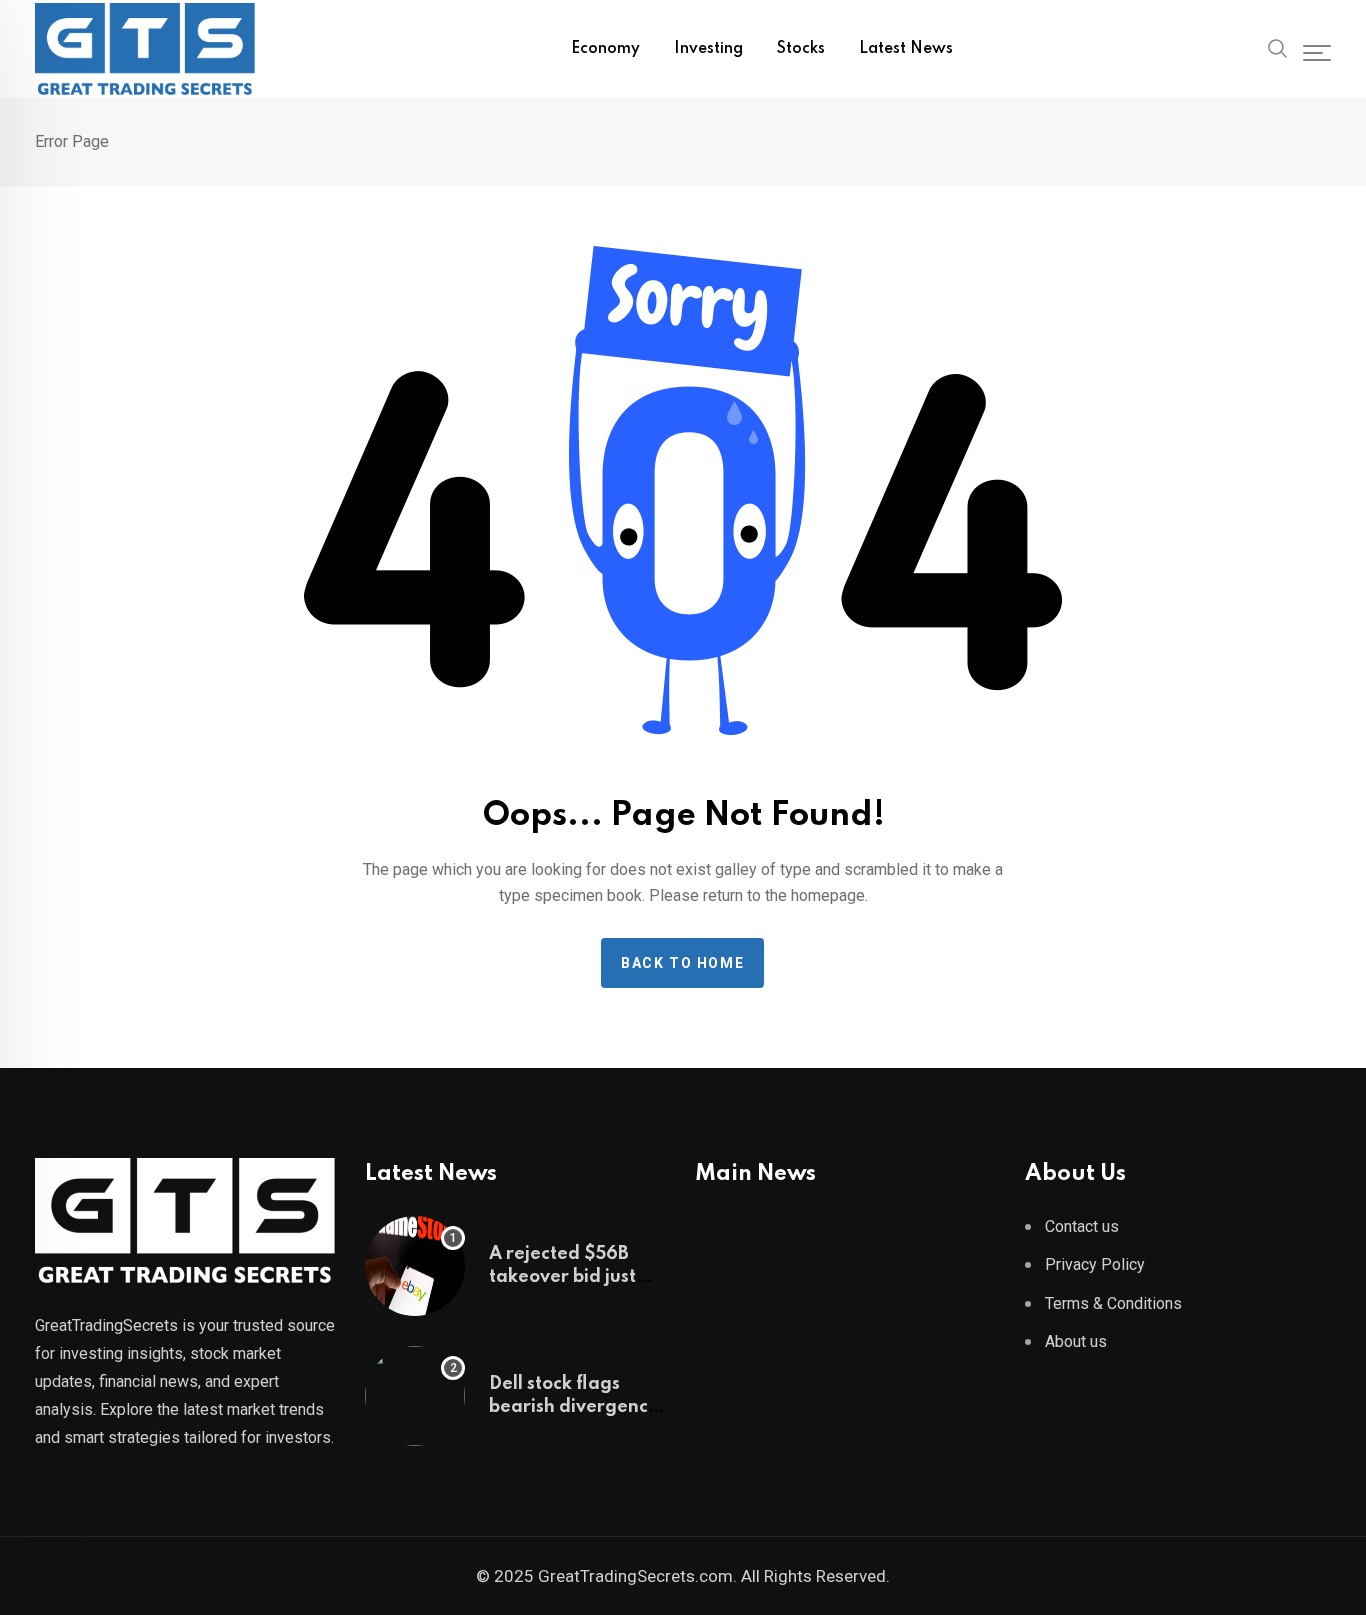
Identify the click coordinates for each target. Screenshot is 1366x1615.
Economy (605, 49)
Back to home (682, 963)
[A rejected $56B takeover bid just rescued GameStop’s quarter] (415, 1266)
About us (1076, 1341)
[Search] (1278, 47)
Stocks (801, 49)
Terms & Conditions (1113, 1303)
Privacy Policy (1095, 1264)
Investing (708, 49)
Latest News (906, 49)
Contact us (1082, 1226)
